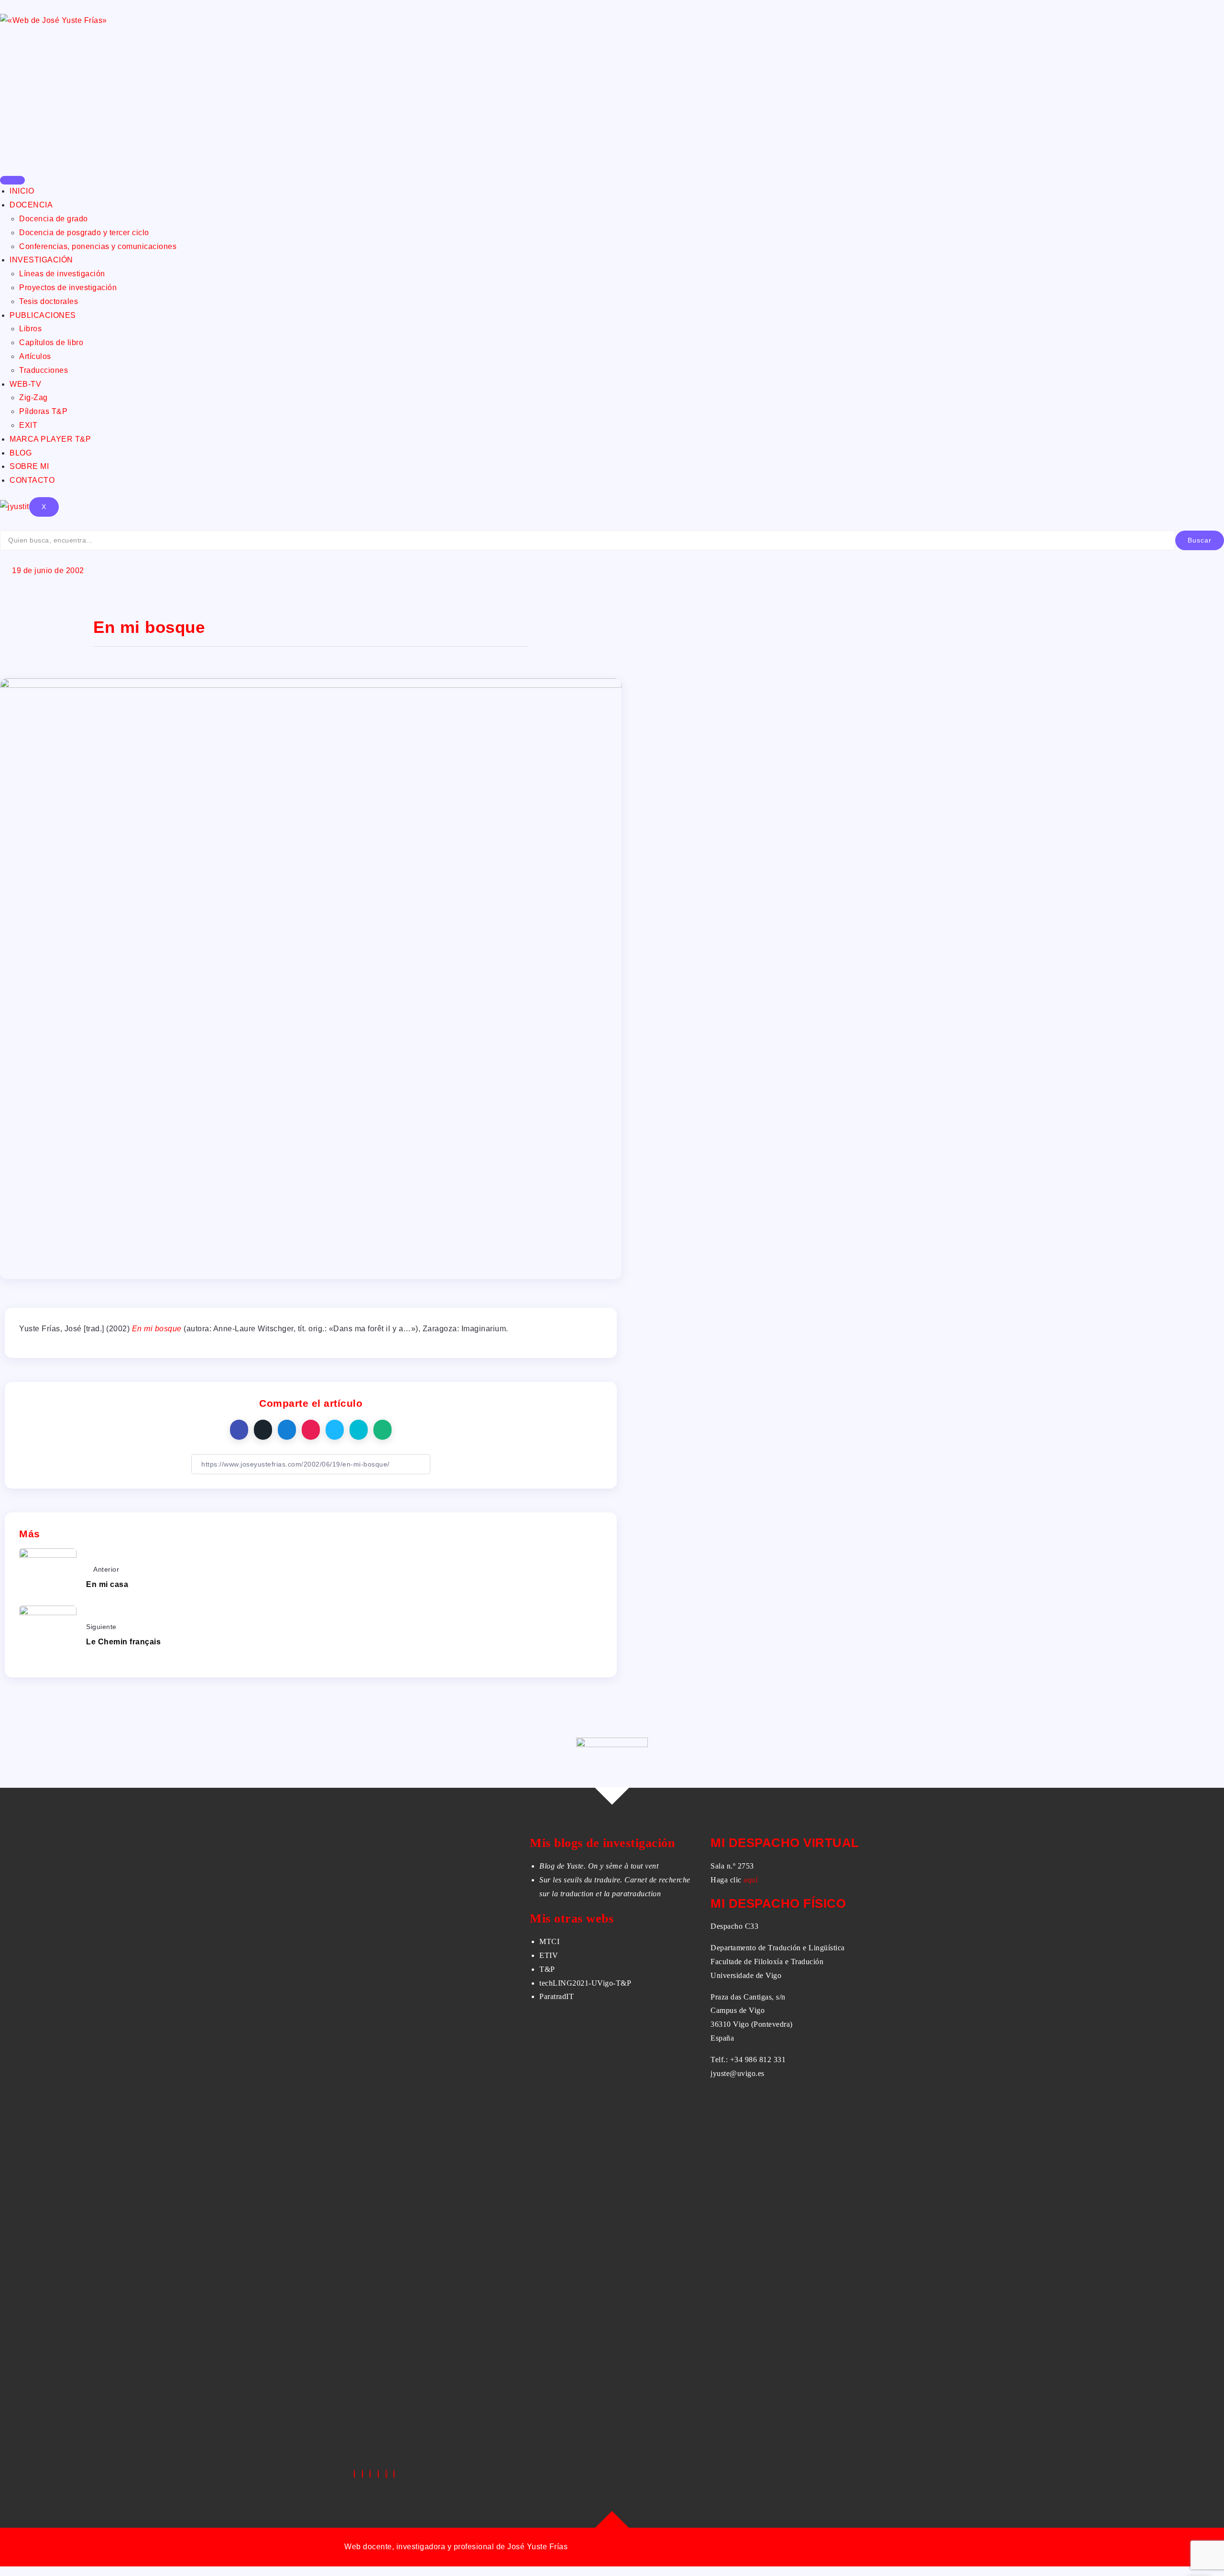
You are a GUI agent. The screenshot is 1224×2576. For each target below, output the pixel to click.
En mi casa (107, 1584)
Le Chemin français (123, 1642)
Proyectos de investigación (68, 288)
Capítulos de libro (51, 342)
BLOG (21, 453)
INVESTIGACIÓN (41, 260)
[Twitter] (362, 2474)
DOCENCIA (31, 205)
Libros (30, 329)
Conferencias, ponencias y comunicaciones (98, 246)
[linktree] (386, 2474)
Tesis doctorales (49, 301)
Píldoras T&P (43, 411)
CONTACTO (32, 480)
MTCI (549, 1941)
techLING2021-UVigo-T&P (585, 1983)
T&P (547, 1969)
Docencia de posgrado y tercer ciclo (84, 233)
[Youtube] (394, 2474)
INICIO (22, 191)
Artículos (35, 356)
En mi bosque (157, 1329)
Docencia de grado (54, 219)
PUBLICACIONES (43, 315)
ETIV (549, 1955)
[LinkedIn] (370, 2474)
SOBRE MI (29, 466)
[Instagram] (378, 2474)
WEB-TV (25, 384)
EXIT (28, 425)
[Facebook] (354, 2474)
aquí (750, 1880)
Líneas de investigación (62, 274)
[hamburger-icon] (12, 180)
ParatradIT (557, 1996)
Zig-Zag (33, 397)
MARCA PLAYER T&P (50, 439)
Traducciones (44, 370)
